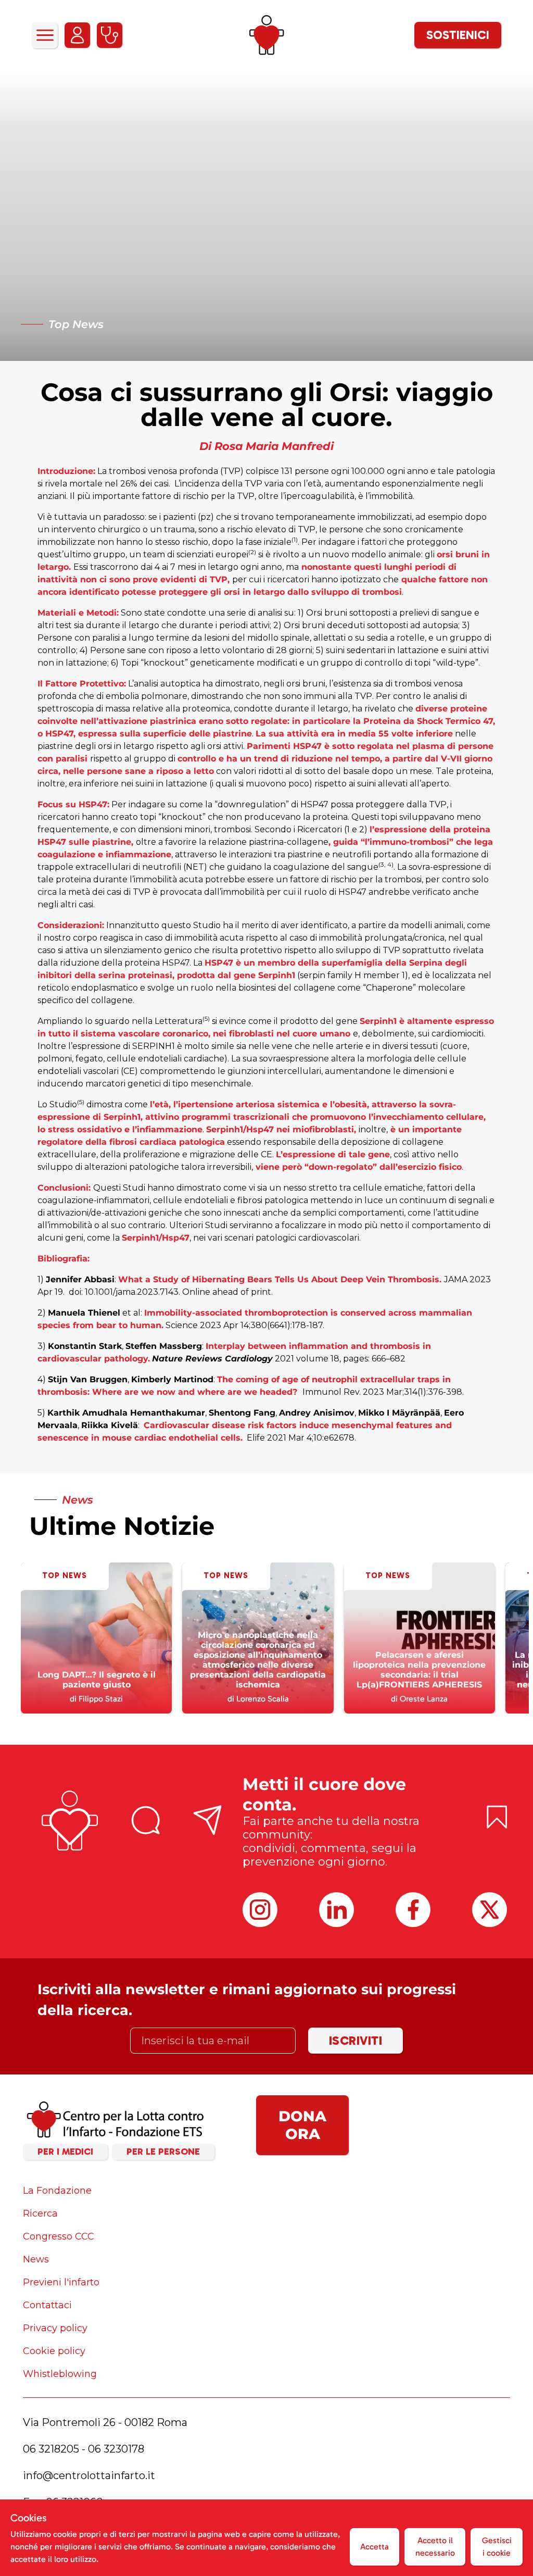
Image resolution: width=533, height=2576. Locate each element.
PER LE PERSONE (163, 2152)
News (36, 2259)
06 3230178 (116, 2449)
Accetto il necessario (435, 2547)
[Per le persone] (77, 35)
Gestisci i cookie (497, 2547)
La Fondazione (57, 2191)
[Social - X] (490, 1910)
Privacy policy (55, 2328)
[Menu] (45, 35)
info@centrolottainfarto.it (89, 2475)
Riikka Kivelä (110, 1425)
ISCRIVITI (356, 2040)
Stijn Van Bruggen (88, 1379)
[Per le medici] (110, 35)
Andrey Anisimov (317, 1413)
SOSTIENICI (458, 35)
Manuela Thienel (84, 1313)
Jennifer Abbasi (80, 1279)
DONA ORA (302, 2125)
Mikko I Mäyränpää (399, 1413)
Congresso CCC (59, 2236)
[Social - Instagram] (260, 1910)
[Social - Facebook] (413, 1910)
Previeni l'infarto (61, 2282)
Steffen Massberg (164, 1346)
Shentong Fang (242, 1413)
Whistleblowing (60, 2374)
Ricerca (40, 2214)
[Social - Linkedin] (337, 1910)
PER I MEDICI (65, 2152)
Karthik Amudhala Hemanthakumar (126, 1413)
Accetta (375, 2547)
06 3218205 (51, 2449)
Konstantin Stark (85, 1346)
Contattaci (47, 2305)
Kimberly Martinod (172, 1379)
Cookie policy (54, 2351)
